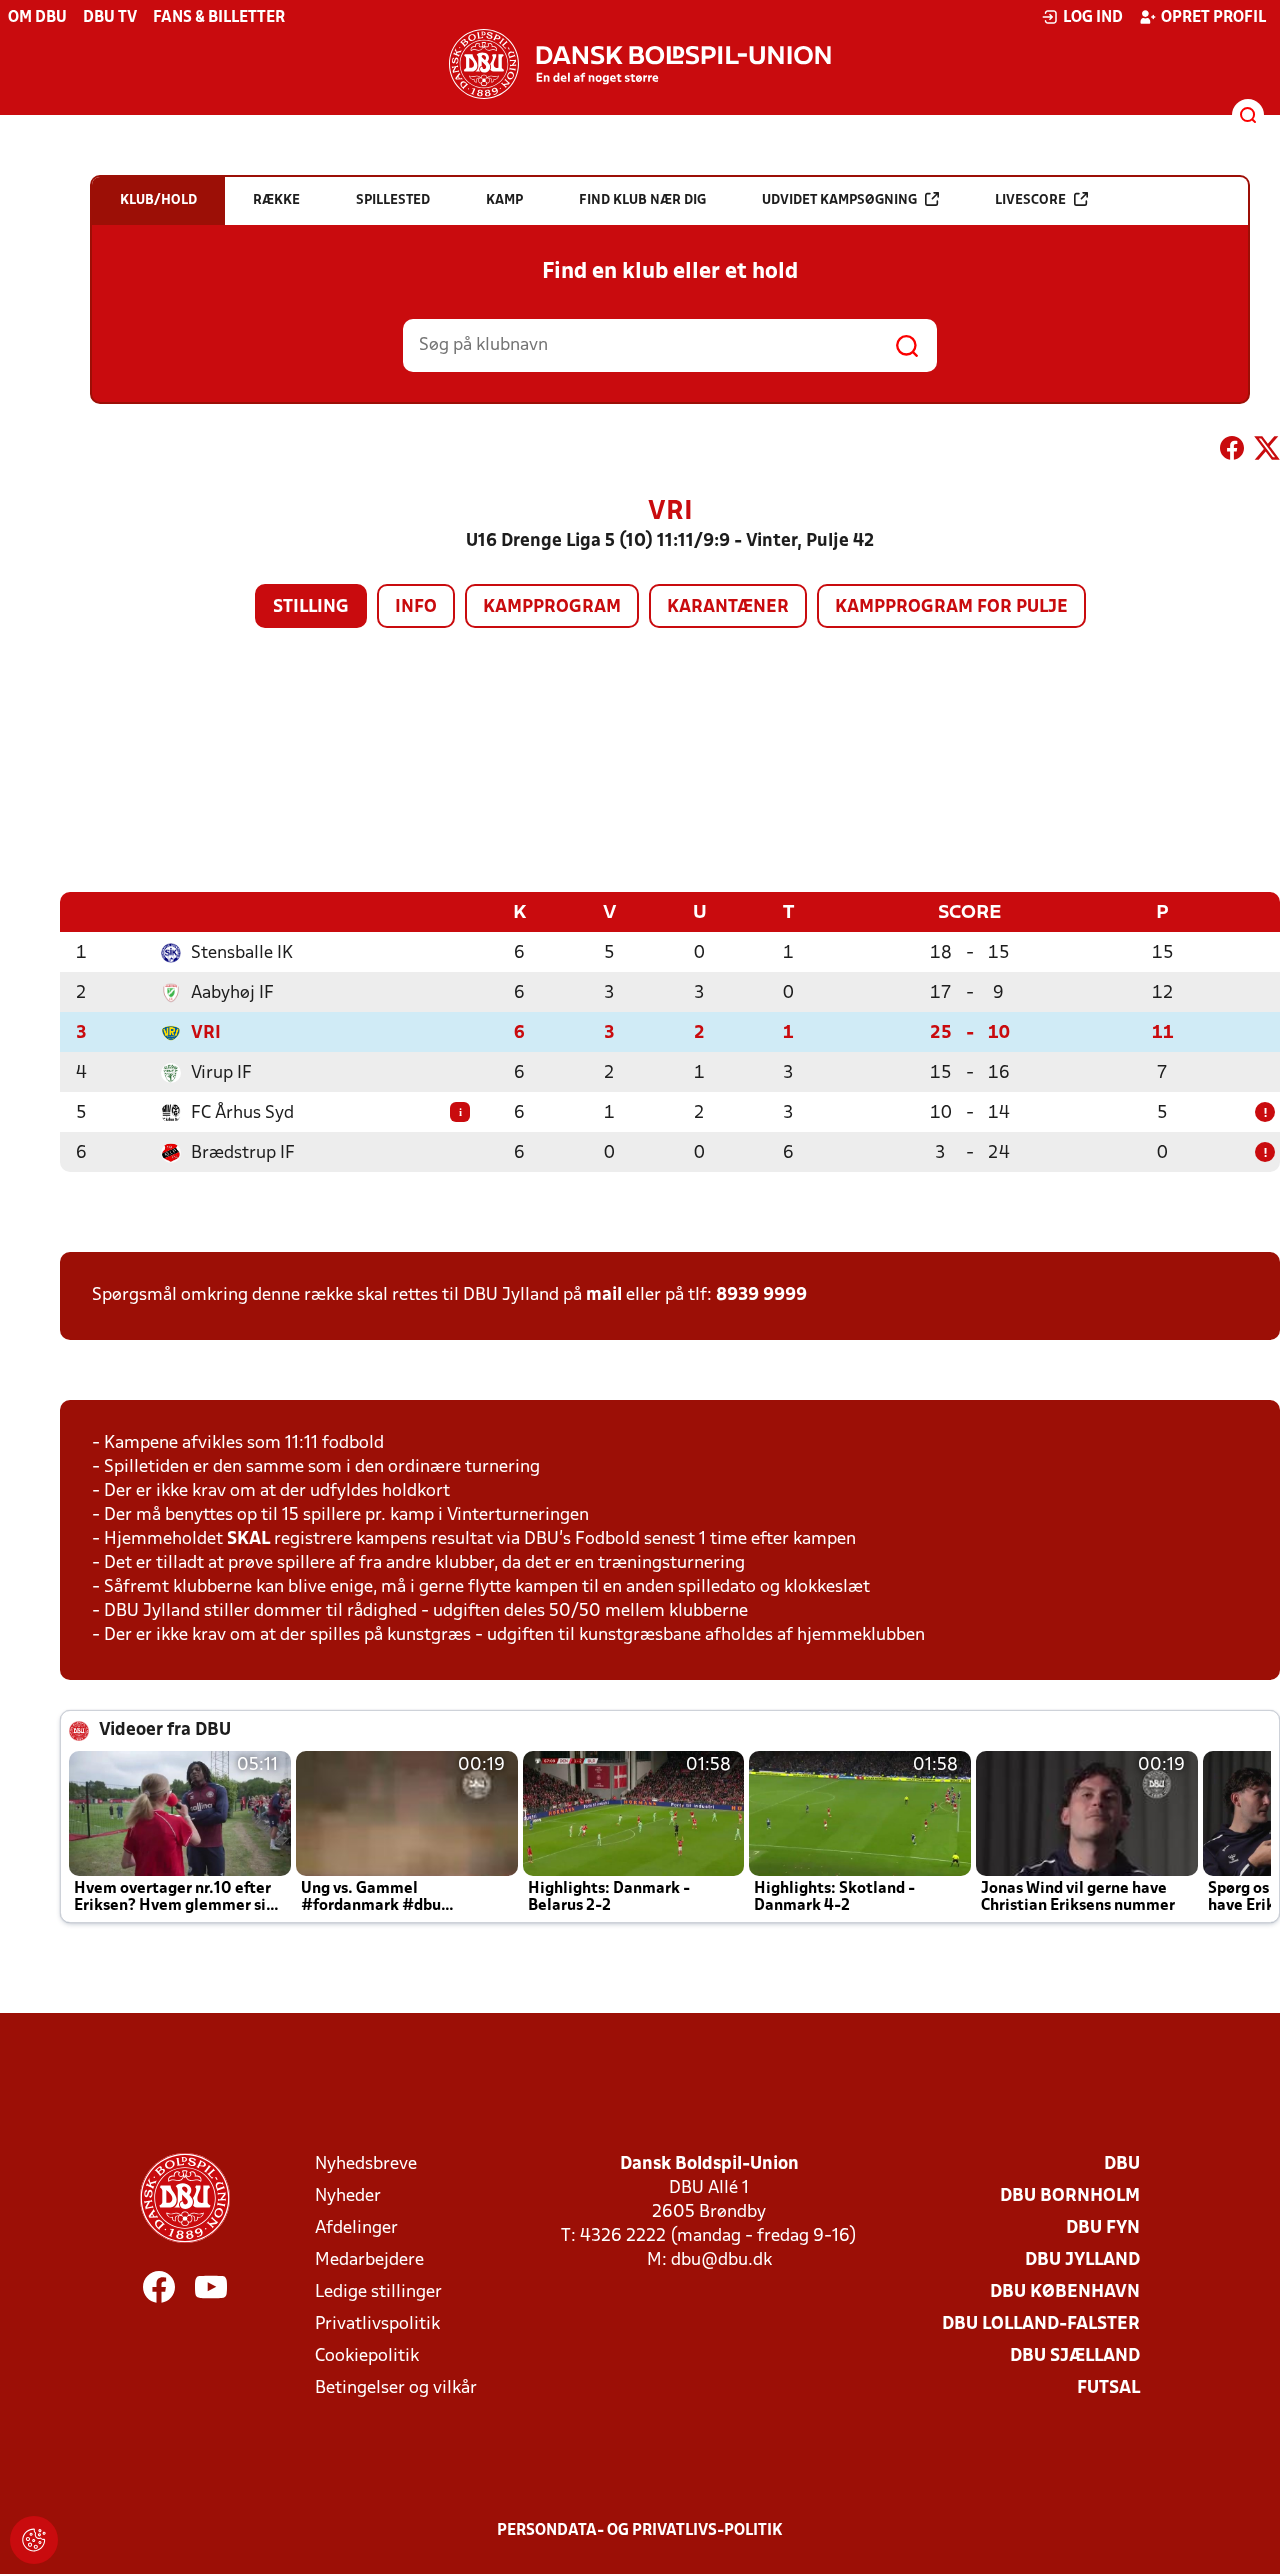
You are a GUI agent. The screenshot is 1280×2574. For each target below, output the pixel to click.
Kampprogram (552, 607)
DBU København (1065, 2292)
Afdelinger (356, 2228)
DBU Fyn (1103, 2228)
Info (416, 607)
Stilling (311, 607)
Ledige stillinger (378, 2292)
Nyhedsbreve (366, 2164)
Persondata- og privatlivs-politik (640, 2531)
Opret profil (1213, 18)
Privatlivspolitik (377, 2324)
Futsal (1108, 2388)
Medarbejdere (369, 2260)
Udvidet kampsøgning (839, 200)
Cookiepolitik (367, 2356)
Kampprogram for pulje (951, 607)
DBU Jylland (1082, 2260)
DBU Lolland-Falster (1041, 2324)
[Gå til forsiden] (640, 64)
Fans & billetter (219, 18)
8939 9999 (761, 1295)
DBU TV (110, 18)
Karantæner (728, 607)
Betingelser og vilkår (396, 2388)
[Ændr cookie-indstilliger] (34, 2540)
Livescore (1030, 200)
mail (604, 1295)
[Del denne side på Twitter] (1267, 452)
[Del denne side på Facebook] (1232, 452)
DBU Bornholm (1070, 2196)
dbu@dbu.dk (721, 2260)
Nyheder (348, 2196)
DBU (1122, 2164)
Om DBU (37, 18)
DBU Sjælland (1075, 2356)
